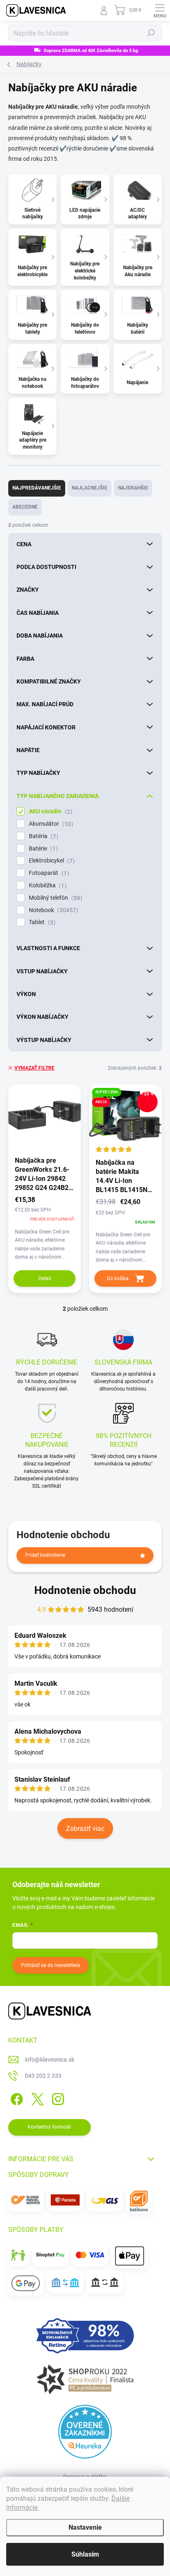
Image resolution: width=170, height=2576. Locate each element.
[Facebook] (15, 2098)
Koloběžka (47, 885)
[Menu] (160, 10)
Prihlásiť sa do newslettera (51, 1965)
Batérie (42, 849)
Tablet (41, 922)
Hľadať (151, 33)
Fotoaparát (48, 873)
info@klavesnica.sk (50, 2060)
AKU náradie (50, 811)
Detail (45, 1278)
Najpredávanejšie (37, 488)
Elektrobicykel (51, 861)
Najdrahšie (133, 488)
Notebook (52, 910)
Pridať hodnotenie (45, 1555)
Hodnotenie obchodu (85, 1590)
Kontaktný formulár (50, 2127)
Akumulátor (50, 824)
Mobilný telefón (54, 898)
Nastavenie (85, 2527)
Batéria (42, 836)
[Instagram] (57, 2098)
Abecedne (25, 507)
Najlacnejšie (90, 488)
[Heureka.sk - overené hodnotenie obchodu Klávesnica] (85, 2432)
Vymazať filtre (34, 1068)
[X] (36, 2098)
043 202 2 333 (43, 2076)
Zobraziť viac (85, 1829)
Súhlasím (85, 2554)
